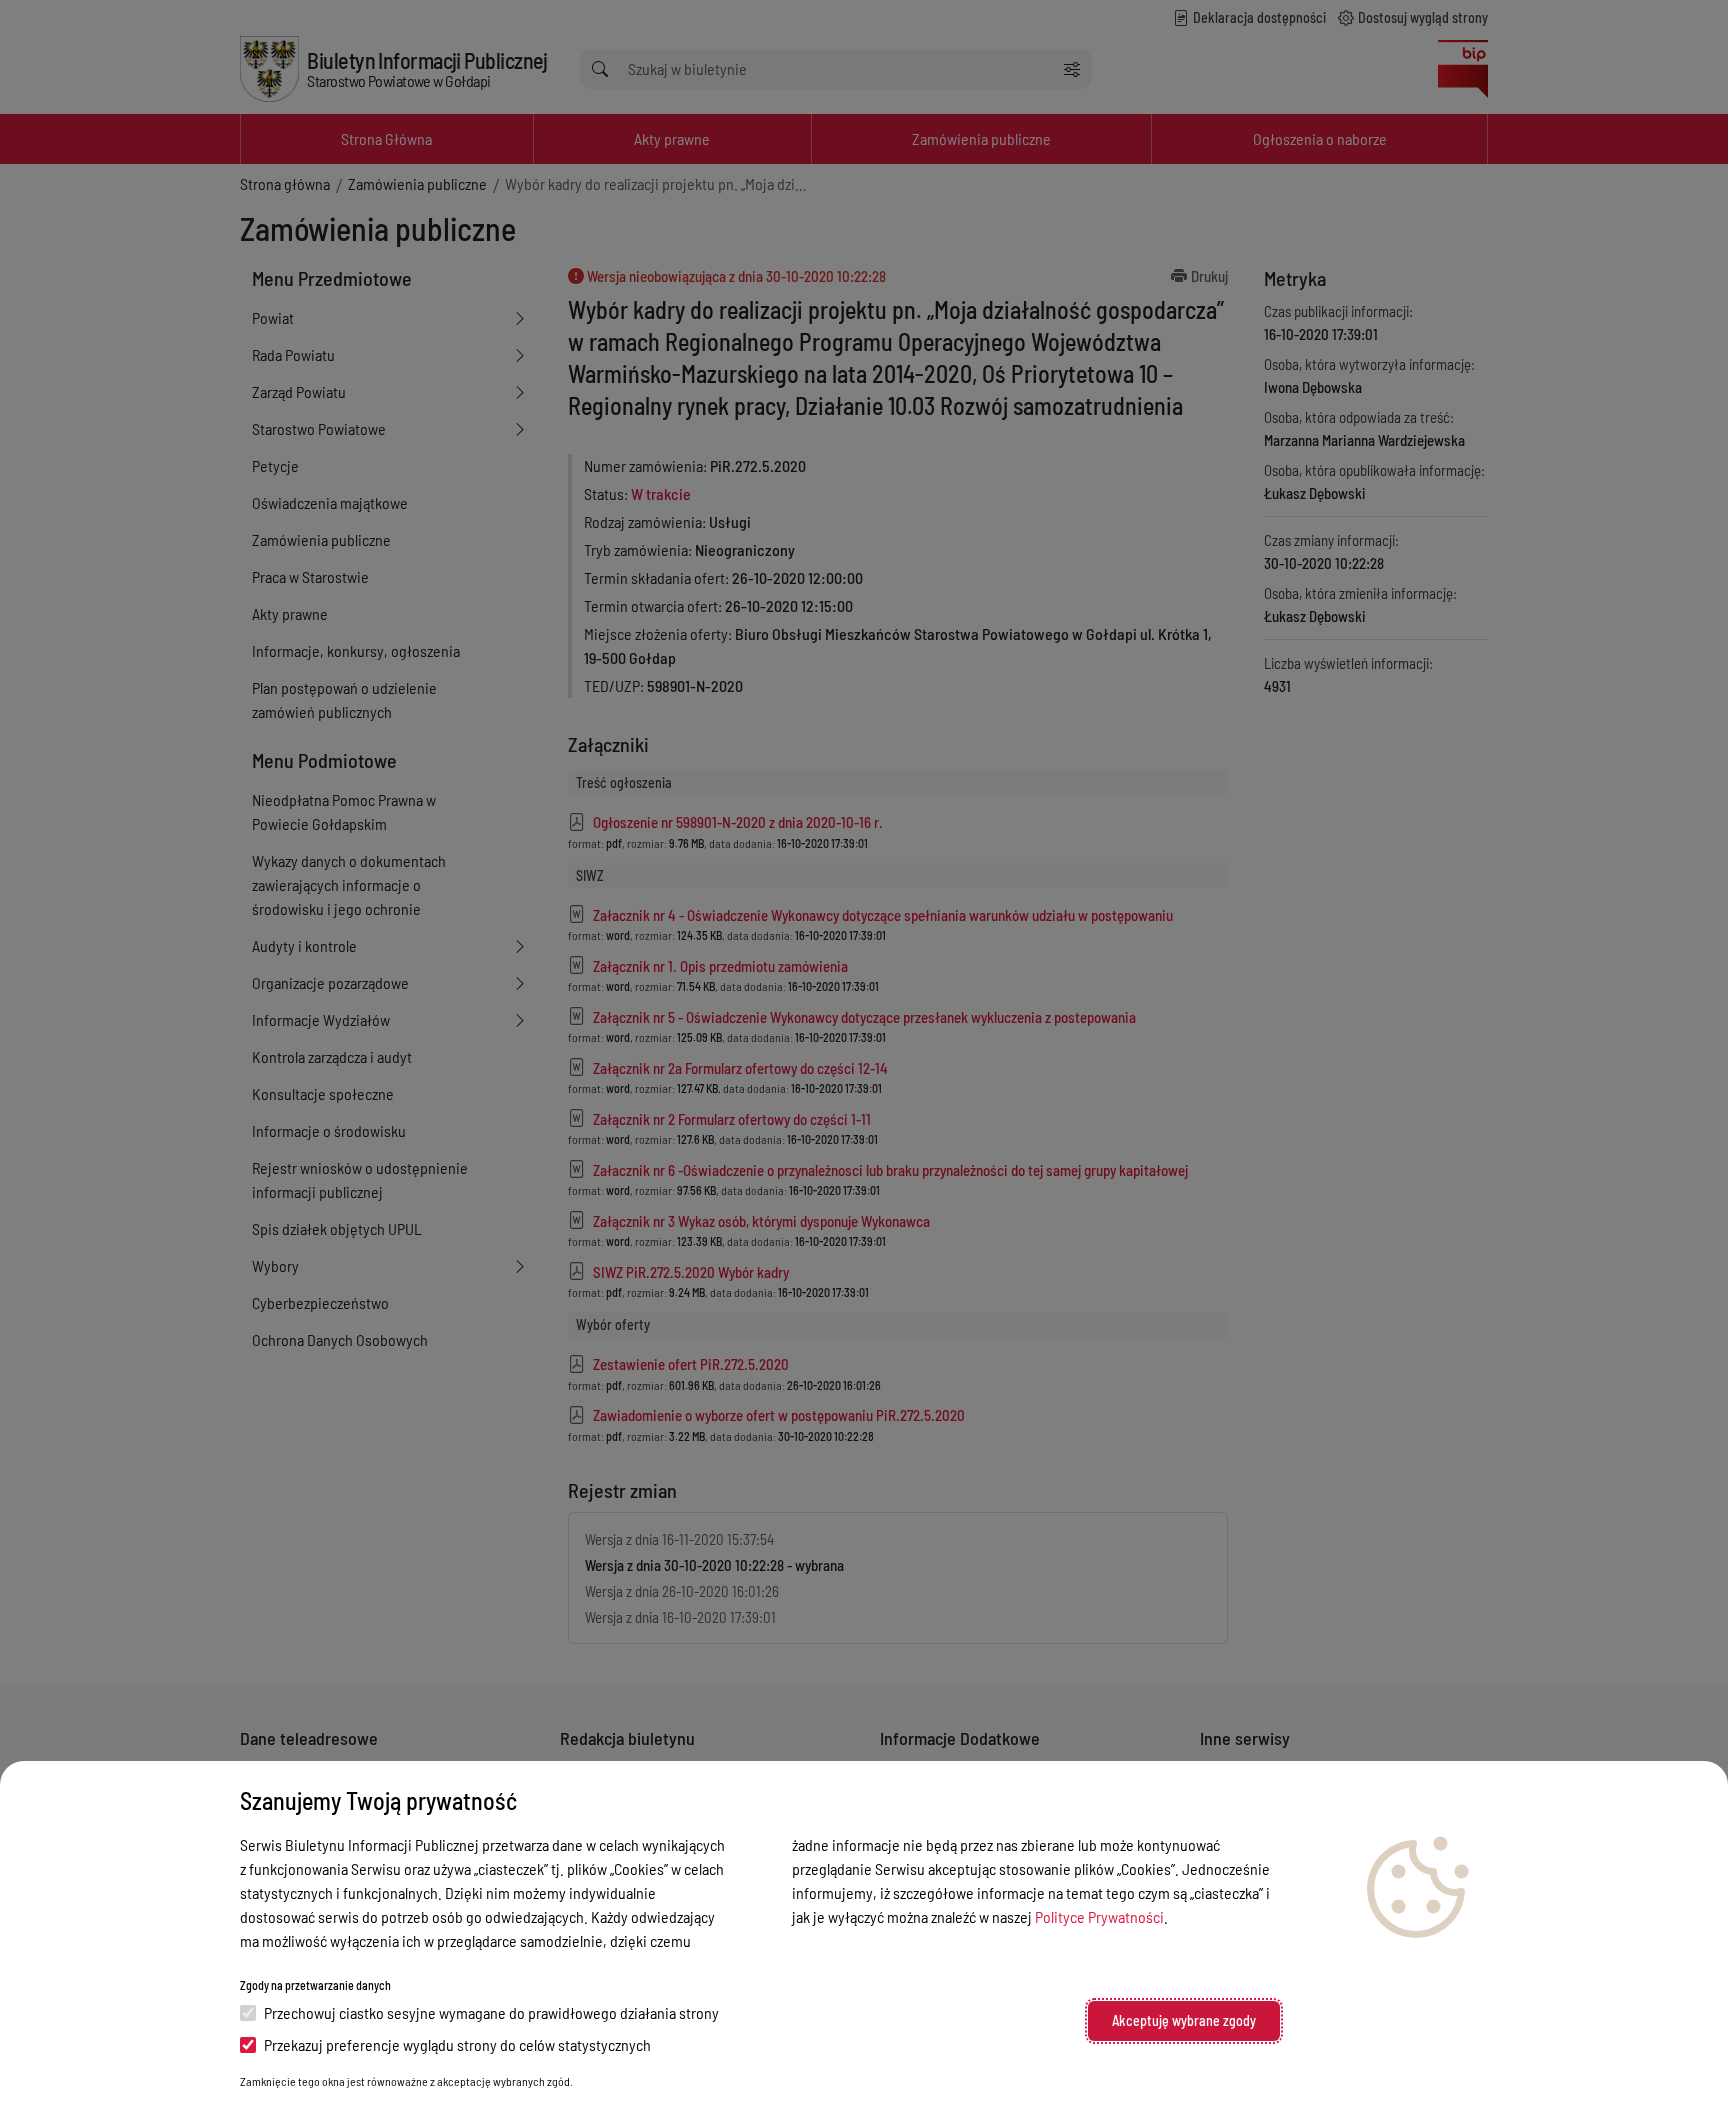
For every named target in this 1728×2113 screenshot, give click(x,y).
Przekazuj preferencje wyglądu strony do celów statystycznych (457, 2044)
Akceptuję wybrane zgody (1184, 2020)
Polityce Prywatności (1099, 1916)
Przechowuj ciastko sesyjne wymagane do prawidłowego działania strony (491, 2012)
